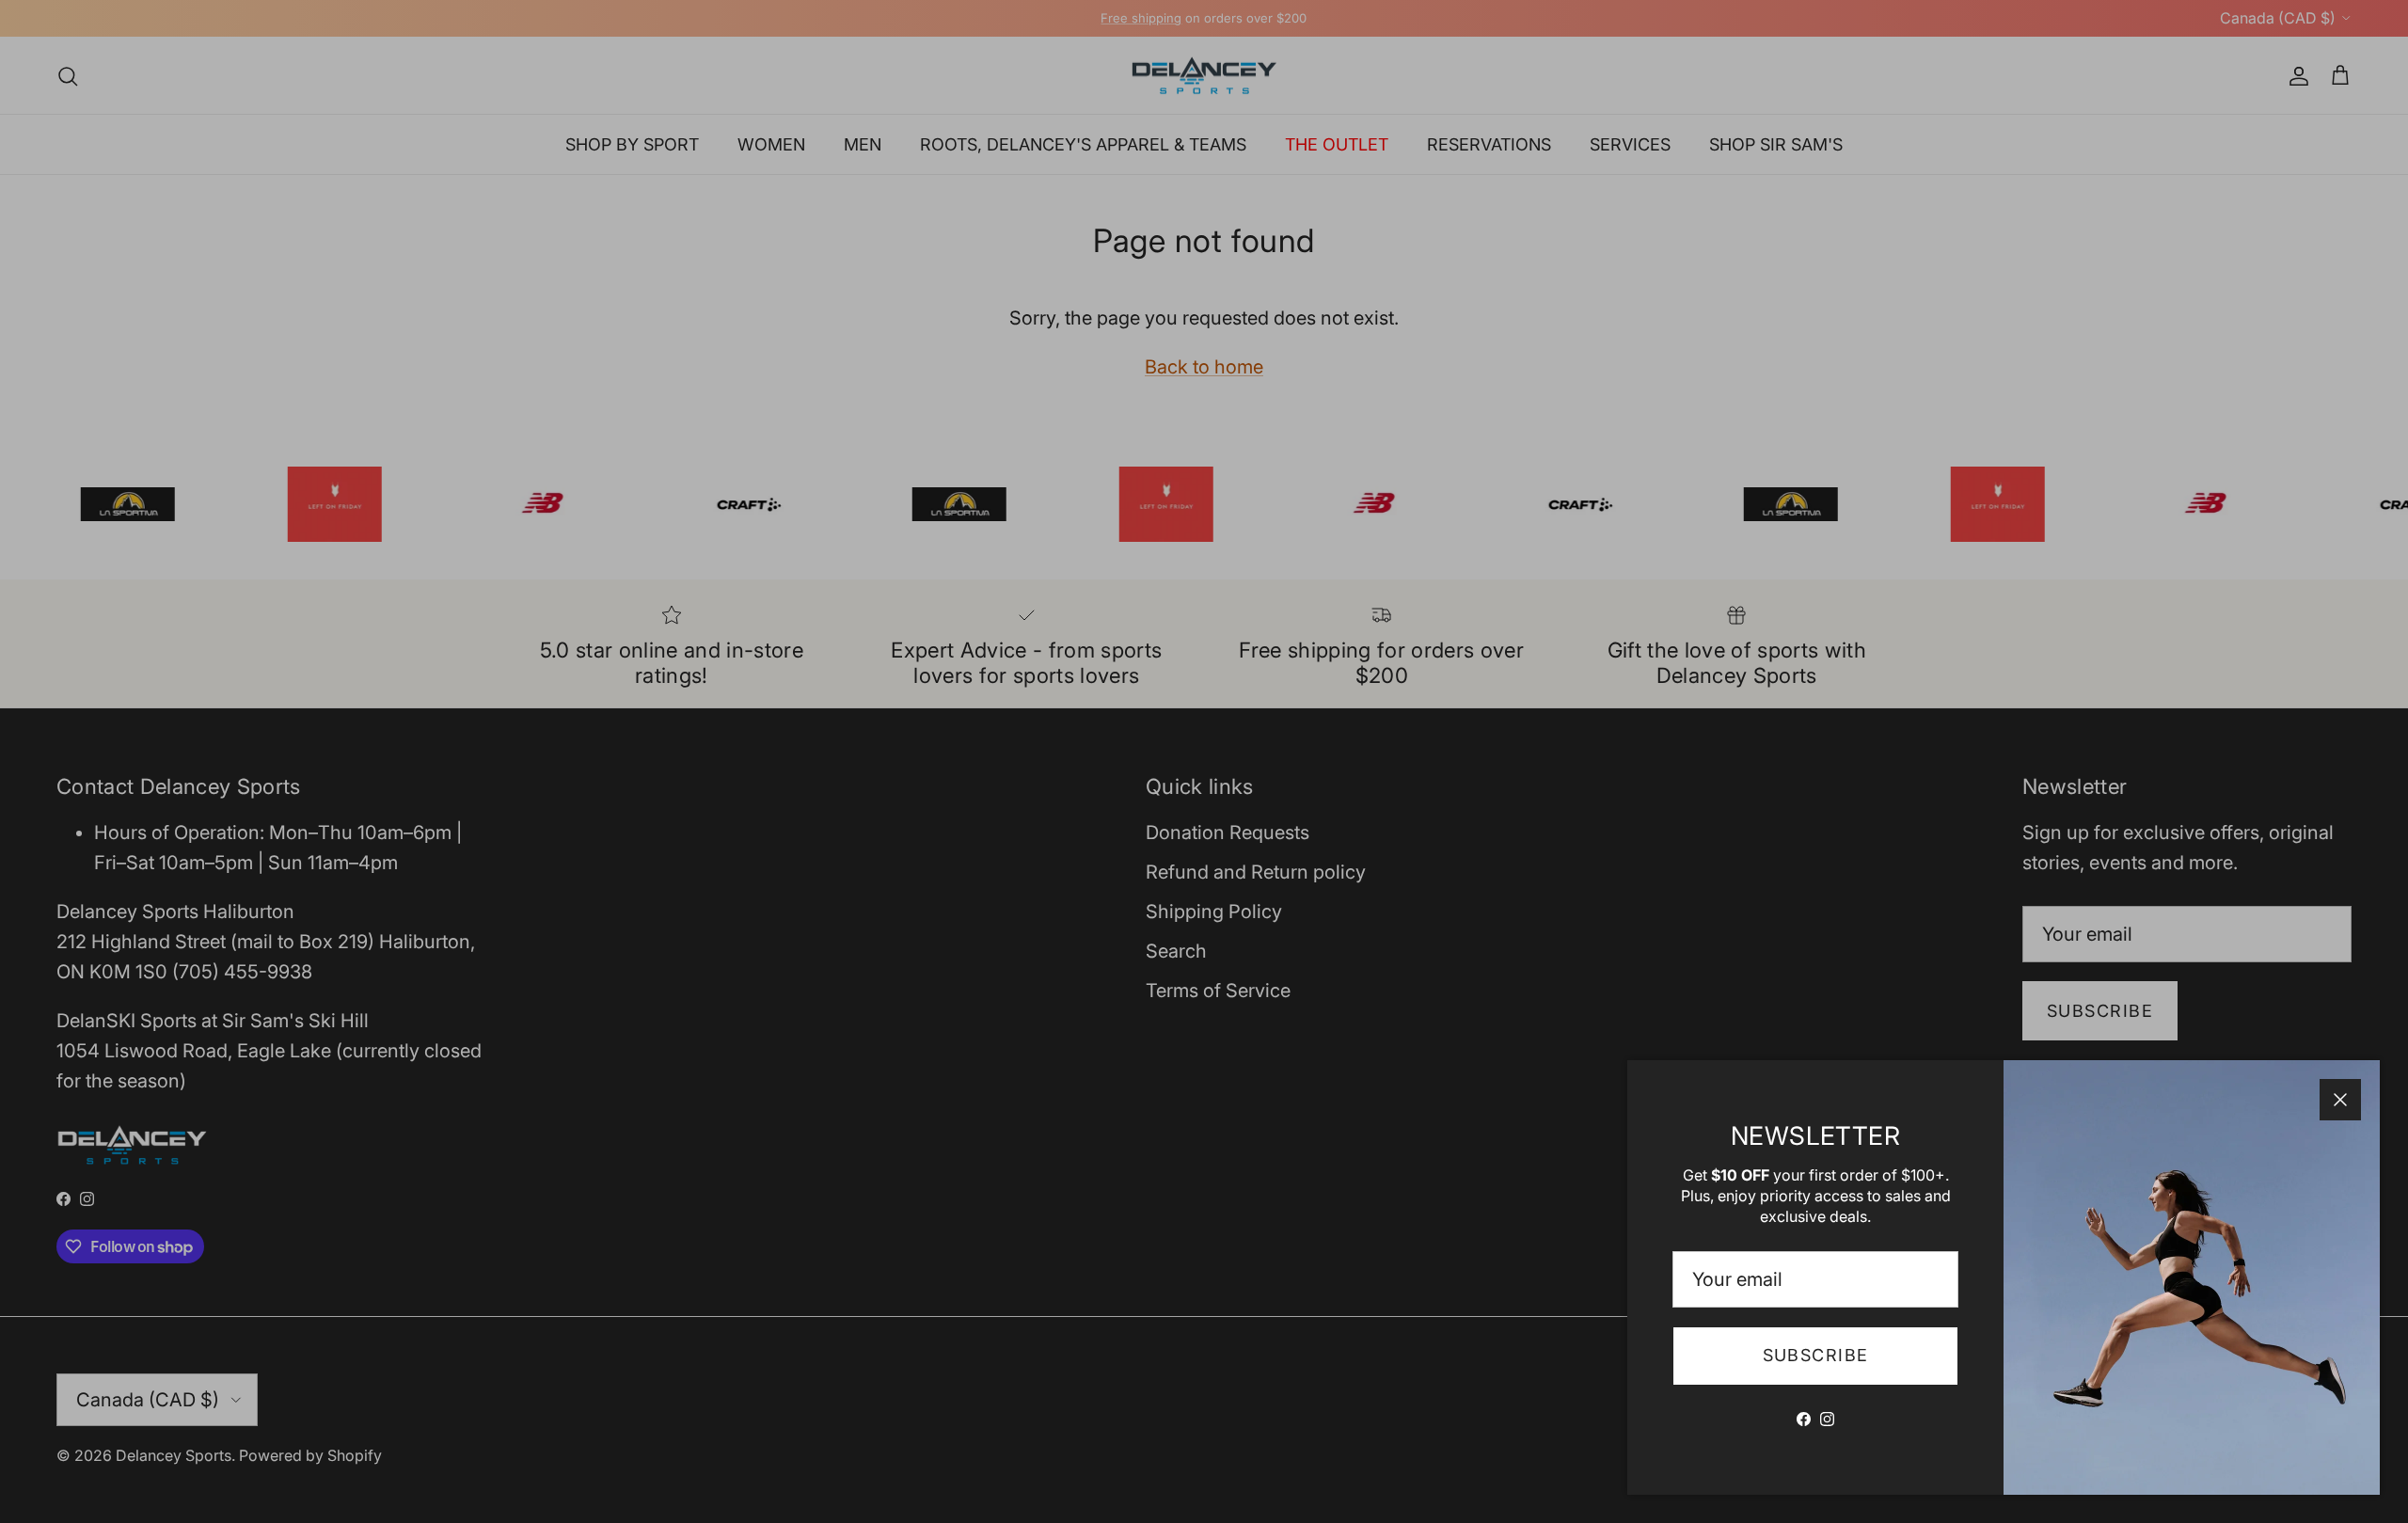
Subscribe (1816, 1355)
